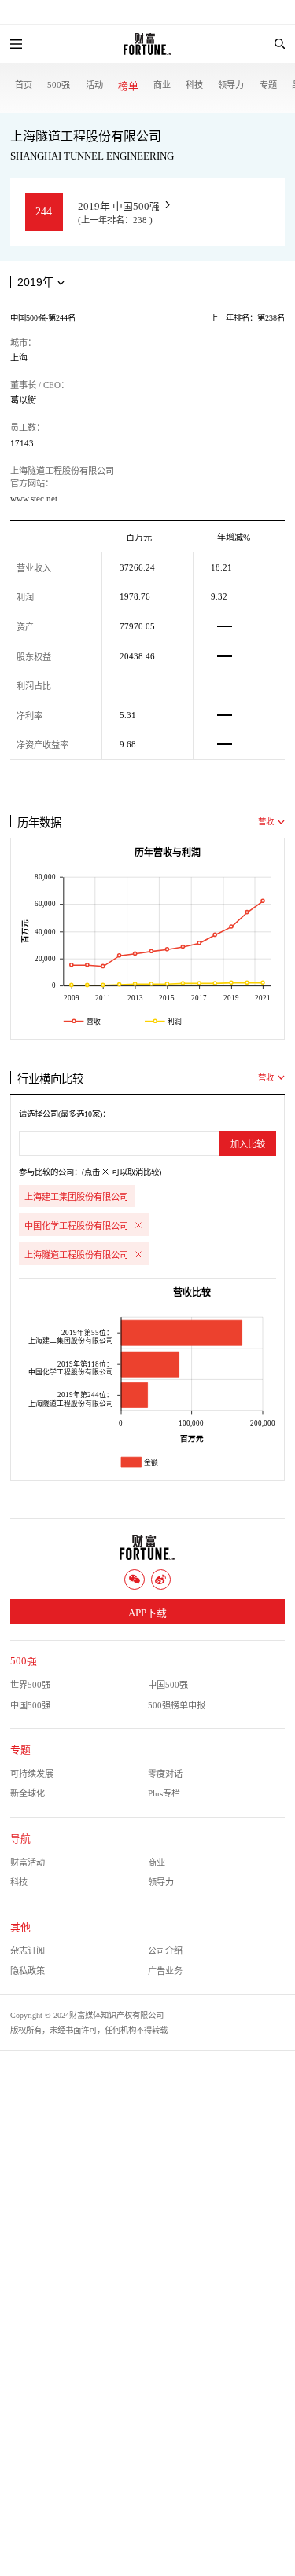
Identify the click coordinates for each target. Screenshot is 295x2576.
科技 (194, 85)
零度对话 (165, 1774)
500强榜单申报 (177, 1705)
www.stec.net (34, 498)
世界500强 (30, 1685)
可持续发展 (32, 1774)
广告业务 (165, 1971)
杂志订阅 (28, 1950)
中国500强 (168, 1685)
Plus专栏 (164, 1793)
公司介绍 (165, 1950)
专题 (268, 85)
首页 (24, 85)
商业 (162, 85)
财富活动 (28, 1862)
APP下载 (147, 1613)
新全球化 (28, 1793)
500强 (59, 85)
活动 (94, 85)
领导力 (231, 85)
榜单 (128, 86)
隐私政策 (28, 1971)
